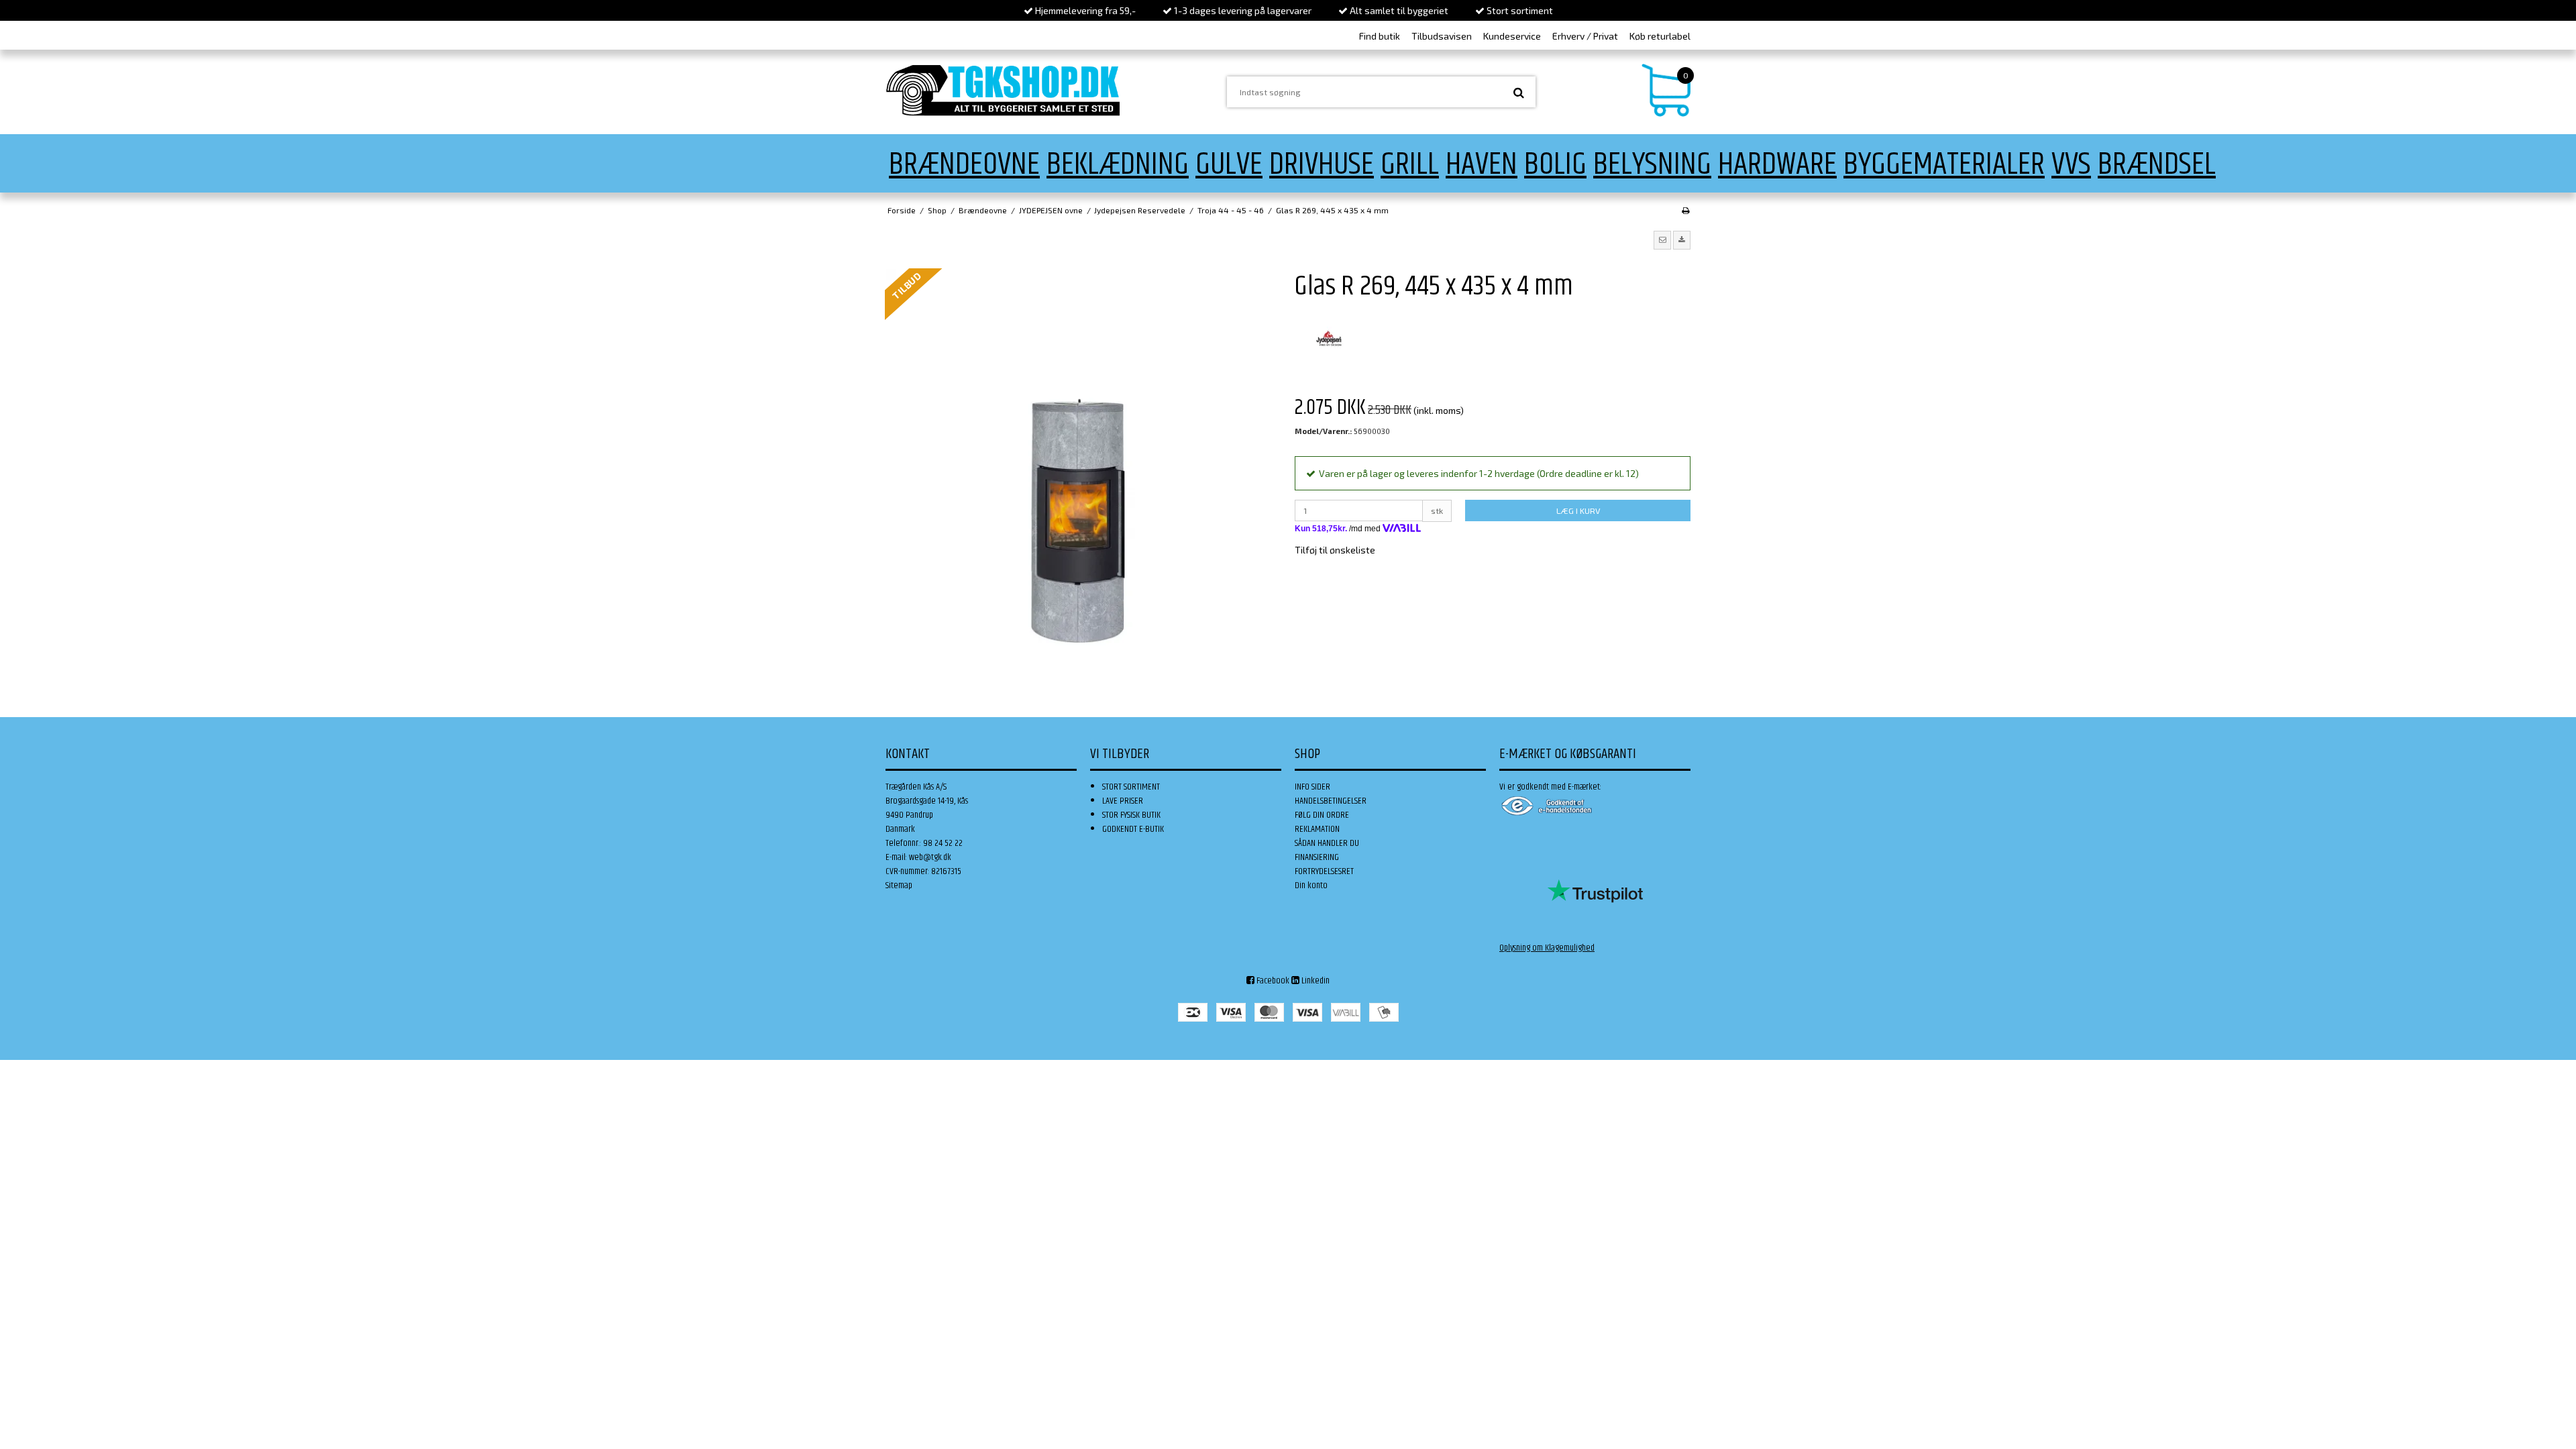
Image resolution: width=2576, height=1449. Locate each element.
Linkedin (1314, 981)
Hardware (1777, 165)
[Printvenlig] (1685, 210)
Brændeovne (964, 165)
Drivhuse (1322, 165)
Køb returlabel (1660, 36)
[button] (1662, 240)
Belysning (1652, 165)
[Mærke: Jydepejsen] (1328, 339)
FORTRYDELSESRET (1324, 871)
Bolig (1555, 165)
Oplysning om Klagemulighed (1547, 948)
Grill (1410, 165)
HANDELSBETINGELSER (1331, 801)
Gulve (1229, 165)
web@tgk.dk (930, 857)
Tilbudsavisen (1442, 36)
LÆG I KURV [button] (1578, 511)
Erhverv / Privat (1585, 36)
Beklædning (1118, 165)
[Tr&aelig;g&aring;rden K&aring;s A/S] (1003, 90)
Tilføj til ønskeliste (1335, 550)
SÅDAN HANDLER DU (1327, 843)
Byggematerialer (1944, 165)
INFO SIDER (1312, 787)
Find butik (1380, 36)
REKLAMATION (1317, 829)
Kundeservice (1512, 36)
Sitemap (899, 885)
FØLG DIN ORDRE (1322, 815)
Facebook (1272, 981)
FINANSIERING (1317, 857)
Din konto (1311, 885)
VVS (2071, 165)
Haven (1482, 165)
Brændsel (2157, 165)
